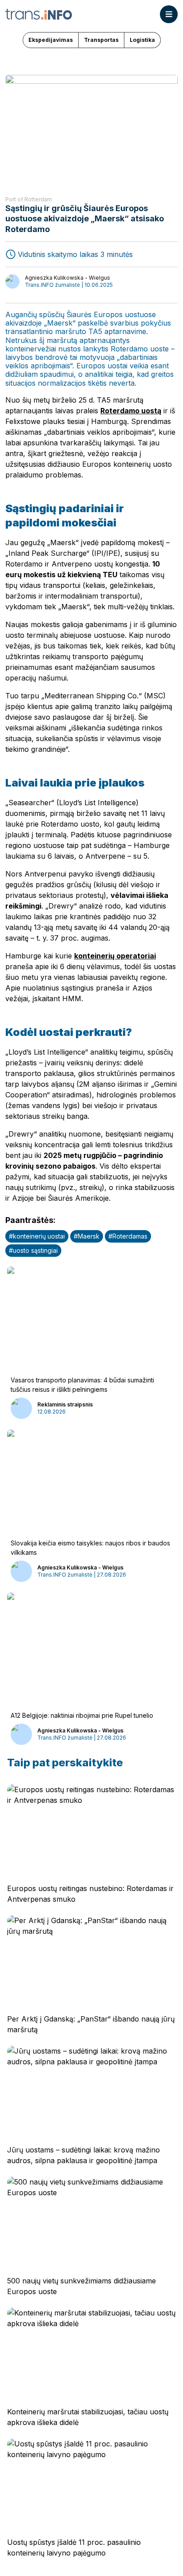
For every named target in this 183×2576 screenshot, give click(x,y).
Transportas (101, 40)
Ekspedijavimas (51, 40)
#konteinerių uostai (37, 1236)
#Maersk (87, 1236)
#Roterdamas (128, 1236)
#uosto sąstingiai (33, 1250)
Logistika (142, 40)
